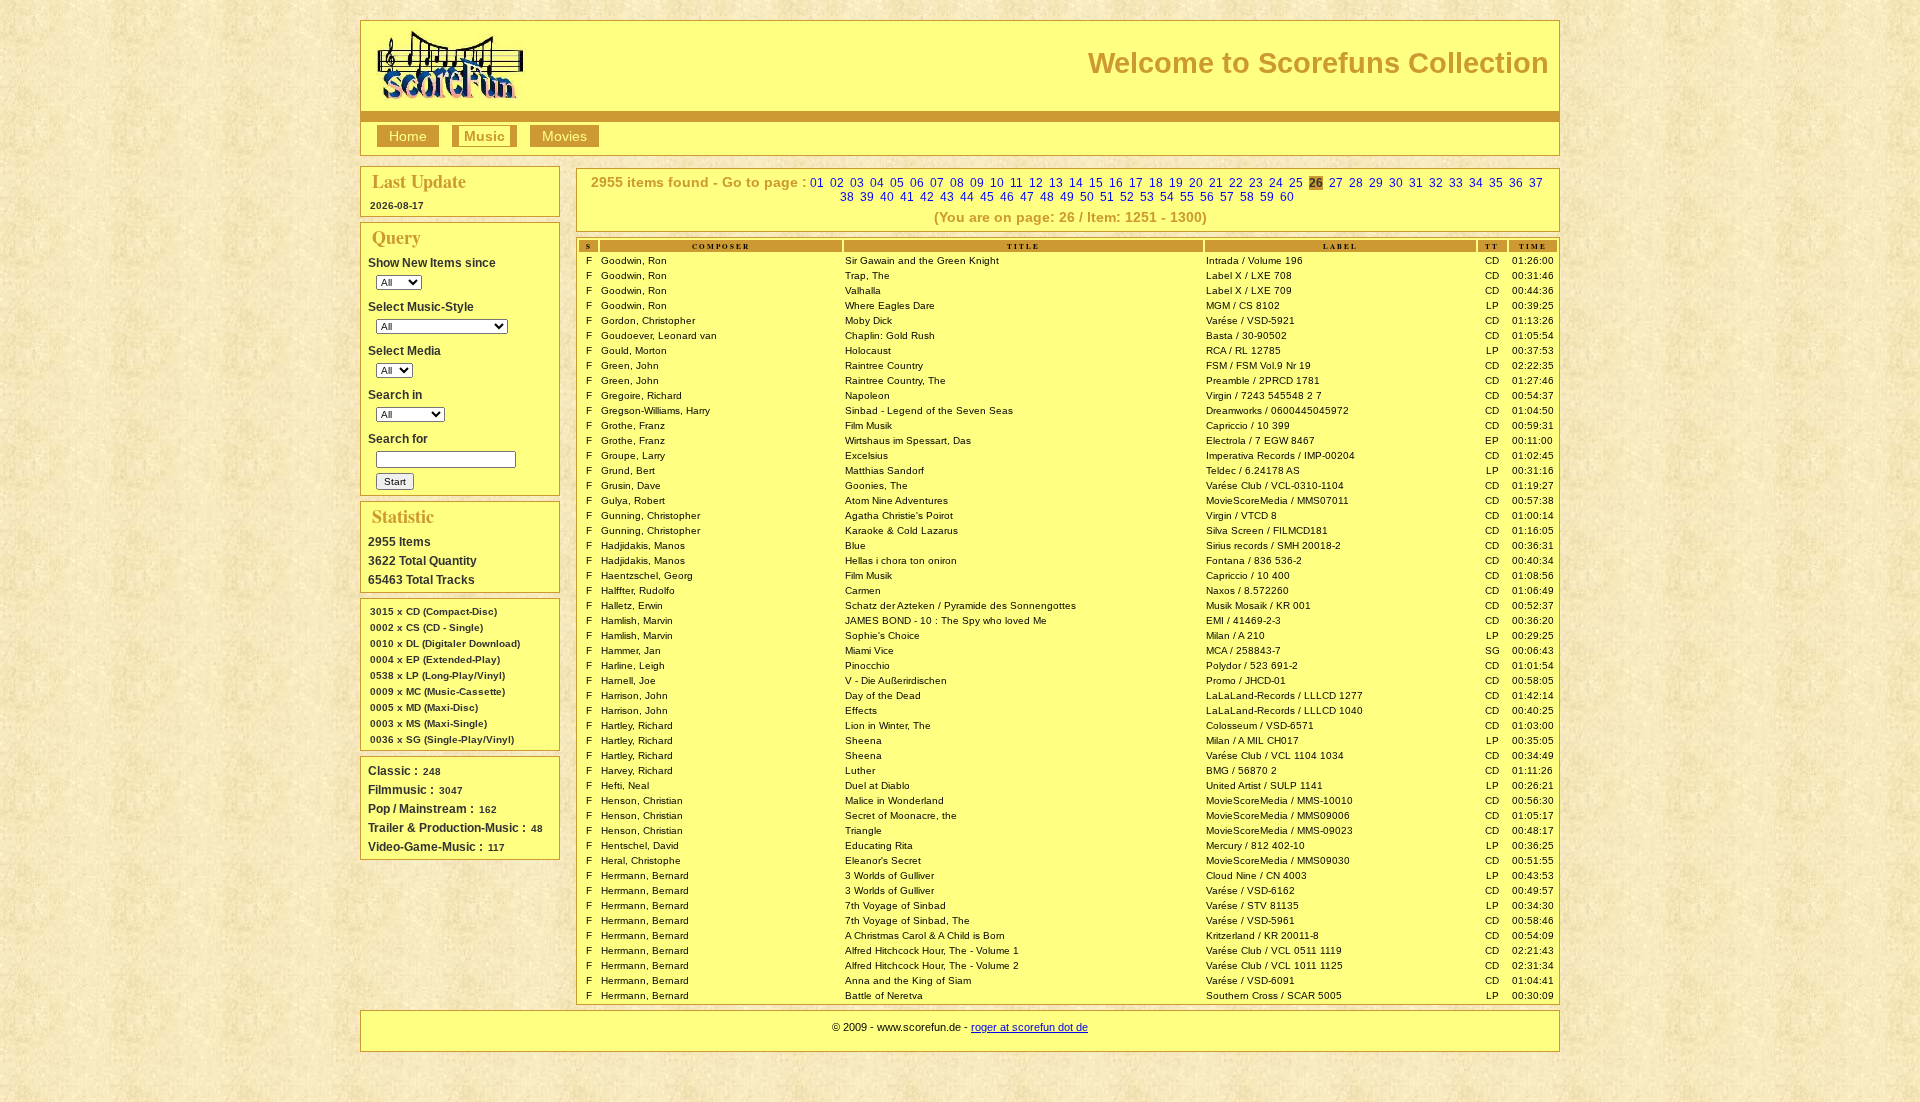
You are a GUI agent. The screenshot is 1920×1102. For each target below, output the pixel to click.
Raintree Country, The (895, 380)
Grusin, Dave (631, 485)
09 (977, 183)
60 (1287, 197)
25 (1296, 183)
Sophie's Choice (882, 635)
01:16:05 (1533, 530)
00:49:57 (1533, 890)
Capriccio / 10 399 (1248, 425)
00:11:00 (1532, 440)
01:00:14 (1533, 515)
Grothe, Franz (633, 425)
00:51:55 (1533, 860)
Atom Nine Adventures (896, 500)
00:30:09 (1533, 995)
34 (1476, 183)
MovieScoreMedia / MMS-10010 (1279, 800)
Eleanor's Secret (883, 860)
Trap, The (867, 275)
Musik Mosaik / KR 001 (1258, 605)
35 (1496, 183)
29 (1376, 183)
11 (1016, 183)
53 (1147, 197)
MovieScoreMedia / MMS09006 (1278, 815)
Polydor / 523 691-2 (1252, 665)
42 (927, 197)
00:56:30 (1533, 800)
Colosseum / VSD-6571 (1260, 725)
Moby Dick (868, 320)
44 (967, 197)
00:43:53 (1533, 875)
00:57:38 (1533, 500)
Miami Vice (869, 650)
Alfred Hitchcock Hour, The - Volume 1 (932, 950)
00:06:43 (1533, 650)
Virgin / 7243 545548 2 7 (1264, 395)
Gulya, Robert (633, 500)
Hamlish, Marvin (637, 620)
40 (887, 197)
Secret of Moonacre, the (901, 815)
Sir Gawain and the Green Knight (922, 260)
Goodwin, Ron (634, 260)
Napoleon (867, 395)
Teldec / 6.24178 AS (1253, 470)
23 (1256, 183)
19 (1176, 183)
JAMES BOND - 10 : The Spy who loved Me (946, 620)
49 (1067, 197)
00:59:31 (1533, 425)
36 (1516, 183)
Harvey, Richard (637, 770)
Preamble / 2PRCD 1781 (1263, 380)
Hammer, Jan (631, 650)
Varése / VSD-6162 (1250, 890)
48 (1047, 197)
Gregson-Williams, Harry (655, 410)
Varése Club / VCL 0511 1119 (1274, 950)
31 (1416, 183)
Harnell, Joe (628, 680)
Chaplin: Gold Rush (890, 335)
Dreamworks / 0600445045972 (1277, 410)
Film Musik (868, 425)
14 (1076, 183)
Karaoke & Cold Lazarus (901, 530)
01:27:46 (1533, 380)
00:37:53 (1533, 350)
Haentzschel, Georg (647, 575)
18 (1156, 183)
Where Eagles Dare (890, 305)
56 (1207, 197)
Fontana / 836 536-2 (1254, 560)
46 (1007, 197)
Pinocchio (867, 665)
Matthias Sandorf (884, 470)
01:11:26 (1532, 770)
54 (1167, 197)
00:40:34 (1533, 560)
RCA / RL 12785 (1243, 350)
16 (1116, 183)
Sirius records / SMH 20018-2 (1273, 545)
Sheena (863, 740)
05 (897, 183)
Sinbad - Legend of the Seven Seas (929, 410)
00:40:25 (1533, 710)
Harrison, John (634, 695)
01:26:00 (1533, 260)
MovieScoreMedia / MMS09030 (1278, 860)
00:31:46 (1533, 275)
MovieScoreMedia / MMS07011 (1277, 500)
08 (957, 183)
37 (1536, 183)
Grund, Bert (628, 470)
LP (1492, 305)
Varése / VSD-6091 (1250, 980)
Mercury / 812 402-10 (1255, 845)
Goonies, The (876, 485)
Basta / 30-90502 (1246, 335)
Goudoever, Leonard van (659, 335)
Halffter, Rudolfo (638, 590)
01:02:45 (1533, 455)
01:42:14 (1533, 695)
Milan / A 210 (1235, 635)
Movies (564, 136)
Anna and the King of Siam (908, 980)
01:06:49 (1533, 590)
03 (857, 183)
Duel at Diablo (877, 785)
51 (1107, 197)
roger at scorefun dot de (1029, 1027)
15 (1096, 183)
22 (1236, 183)
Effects (861, 710)
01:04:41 (1533, 980)
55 (1187, 197)
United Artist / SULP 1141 (1264, 785)
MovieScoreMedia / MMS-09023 (1279, 830)
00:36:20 (1533, 620)
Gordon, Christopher (648, 320)
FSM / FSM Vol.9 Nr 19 (1258, 365)
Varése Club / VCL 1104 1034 (1275, 755)
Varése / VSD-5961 (1250, 920)
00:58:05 (1533, 680)
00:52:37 (1533, 605)
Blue (855, 545)
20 (1196, 183)
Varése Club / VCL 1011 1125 (1274, 965)
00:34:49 (1533, 755)
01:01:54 (1533, 665)
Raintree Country (884, 365)
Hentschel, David (640, 845)
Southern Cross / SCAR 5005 (1274, 995)
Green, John (630, 365)
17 (1136, 183)
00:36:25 (1533, 845)
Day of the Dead (883, 695)
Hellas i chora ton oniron (901, 560)
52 (1127, 197)
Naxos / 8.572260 (1247, 590)
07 (937, 183)
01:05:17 (1533, 815)
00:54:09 (1533, 935)
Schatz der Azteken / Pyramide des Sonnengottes (960, 605)
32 (1436, 183)
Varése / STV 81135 (1252, 905)
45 (987, 197)
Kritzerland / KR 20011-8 (1262, 935)
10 (997, 183)
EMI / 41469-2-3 (1243, 620)
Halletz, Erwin (632, 605)
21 (1216, 183)
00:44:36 (1533, 290)
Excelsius (866, 455)
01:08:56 (1533, 575)
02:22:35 (1533, 365)
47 (1027, 197)
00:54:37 (1533, 395)
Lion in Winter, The (888, 725)
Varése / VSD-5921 (1250, 320)
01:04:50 (1533, 410)
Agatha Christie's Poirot (899, 515)
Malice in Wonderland (894, 800)
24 (1276, 183)
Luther (860, 770)
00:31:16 (1533, 470)
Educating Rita (879, 845)
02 (837, 183)
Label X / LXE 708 (1249, 275)
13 (1056, 183)
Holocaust (868, 350)
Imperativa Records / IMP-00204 (1280, 455)
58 (1247, 197)
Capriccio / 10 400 (1248, 575)
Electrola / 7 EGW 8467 (1260, 440)
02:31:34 (1533, 965)
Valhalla (863, 290)
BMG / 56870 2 (1241, 770)
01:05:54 (1533, 335)
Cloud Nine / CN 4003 (1256, 875)
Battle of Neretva (884, 995)
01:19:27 (1533, 485)
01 (817, 183)
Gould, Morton (634, 350)
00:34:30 (1533, 905)
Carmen (863, 590)
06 (917, 183)
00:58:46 (1533, 920)
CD (1492, 260)
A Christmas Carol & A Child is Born (925, 935)
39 (867, 197)
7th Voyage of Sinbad (895, 905)
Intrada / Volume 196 (1254, 260)
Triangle (863, 830)
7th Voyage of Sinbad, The (907, 920)
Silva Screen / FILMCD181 (1267, 530)
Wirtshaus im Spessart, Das (908, 440)
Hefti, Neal (625, 785)
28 (1356, 183)
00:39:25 (1533, 305)
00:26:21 (1533, 785)
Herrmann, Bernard (645, 875)
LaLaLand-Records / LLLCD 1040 (1284, 710)
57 (1227, 197)
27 (1336, 183)
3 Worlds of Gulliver (889, 875)
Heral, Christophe (641, 860)
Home (408, 136)
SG (1492, 650)
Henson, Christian (642, 800)
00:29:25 (1533, 635)
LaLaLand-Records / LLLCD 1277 (1284, 695)
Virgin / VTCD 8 (1241, 515)
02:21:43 (1533, 950)
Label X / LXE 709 (1249, 290)
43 (947, 197)
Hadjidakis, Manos (643, 545)
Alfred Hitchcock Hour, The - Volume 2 (932, 965)
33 (1456, 183)
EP (1492, 440)
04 (877, 183)
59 (1267, 197)
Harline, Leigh (633, 665)
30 (1396, 183)
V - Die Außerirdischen (896, 680)
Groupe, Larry (633, 455)
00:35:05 (1533, 740)
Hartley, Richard (637, 725)
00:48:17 (1533, 830)
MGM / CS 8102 (1243, 305)
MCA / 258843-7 (1243, 650)
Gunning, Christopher (650, 515)
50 (1087, 197)
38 (847, 197)
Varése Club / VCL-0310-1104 (1275, 485)
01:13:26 (1533, 320)
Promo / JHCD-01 (1246, 680)
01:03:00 (1533, 725)
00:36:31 (1533, 545)
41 (907, 197)
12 (1036, 183)
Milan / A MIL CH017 (1252, 740)
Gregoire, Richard (641, 395)
